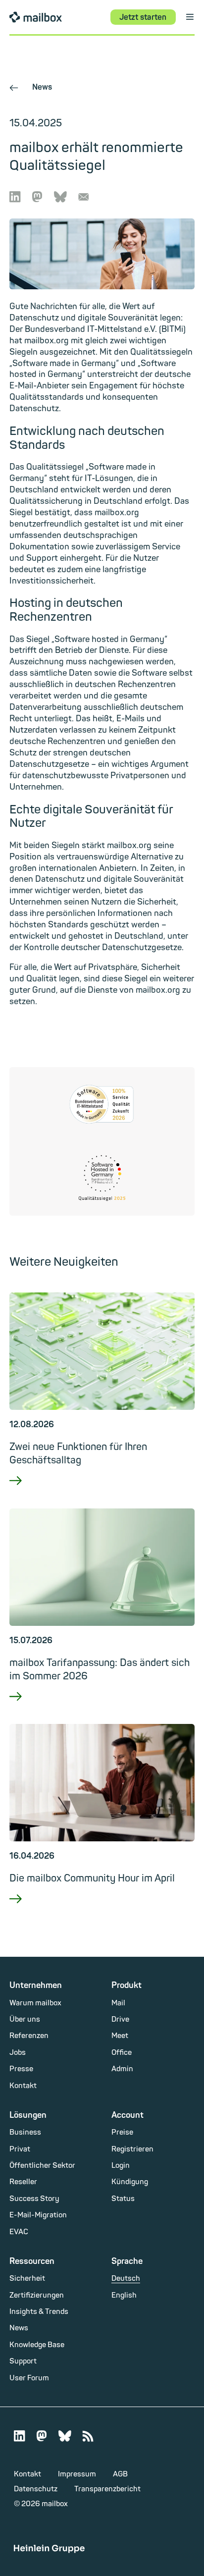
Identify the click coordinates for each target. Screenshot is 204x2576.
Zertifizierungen (37, 2295)
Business (25, 2132)
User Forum (29, 2378)
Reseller (23, 2182)
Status (123, 2199)
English (124, 2295)
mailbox (36, 17)
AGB (120, 2474)
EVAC (19, 2232)
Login (121, 2166)
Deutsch (126, 2279)
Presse (21, 2069)
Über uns (25, 2019)
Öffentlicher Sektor (42, 2166)
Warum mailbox (35, 2003)
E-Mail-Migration (38, 2215)
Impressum (77, 2474)
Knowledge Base (37, 2345)
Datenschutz (36, 2489)
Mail (118, 2003)
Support (23, 2361)
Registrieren (132, 2149)
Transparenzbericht (107, 2489)
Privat (20, 2149)
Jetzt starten (143, 17)
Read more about (102, 1493)
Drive (120, 2019)
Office (122, 2053)
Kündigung (130, 2182)
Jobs (18, 2053)
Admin (122, 2069)
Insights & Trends (39, 2312)
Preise (122, 2132)
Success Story (34, 2199)
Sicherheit (27, 2279)
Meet (120, 2036)
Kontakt (23, 2086)
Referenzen (29, 2036)
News (31, 87)
